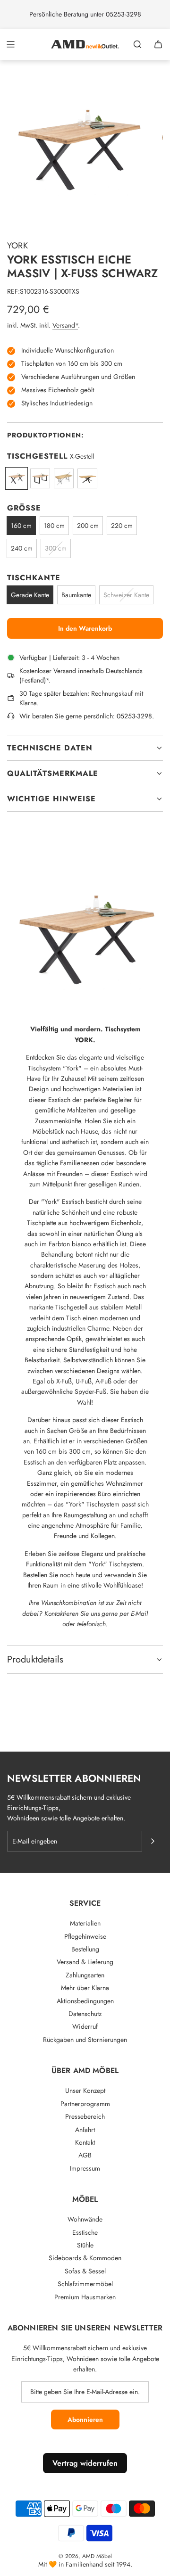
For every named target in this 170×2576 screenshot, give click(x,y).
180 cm (54, 526)
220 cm (122, 526)
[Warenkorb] (158, 44)
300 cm (56, 548)
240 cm (22, 548)
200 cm (88, 526)
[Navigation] (10, 44)
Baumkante (76, 595)
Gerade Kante (30, 595)
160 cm (21, 526)
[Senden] (153, 1841)
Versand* (65, 325)
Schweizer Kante (126, 595)
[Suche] (137, 44)
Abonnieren (85, 2420)
